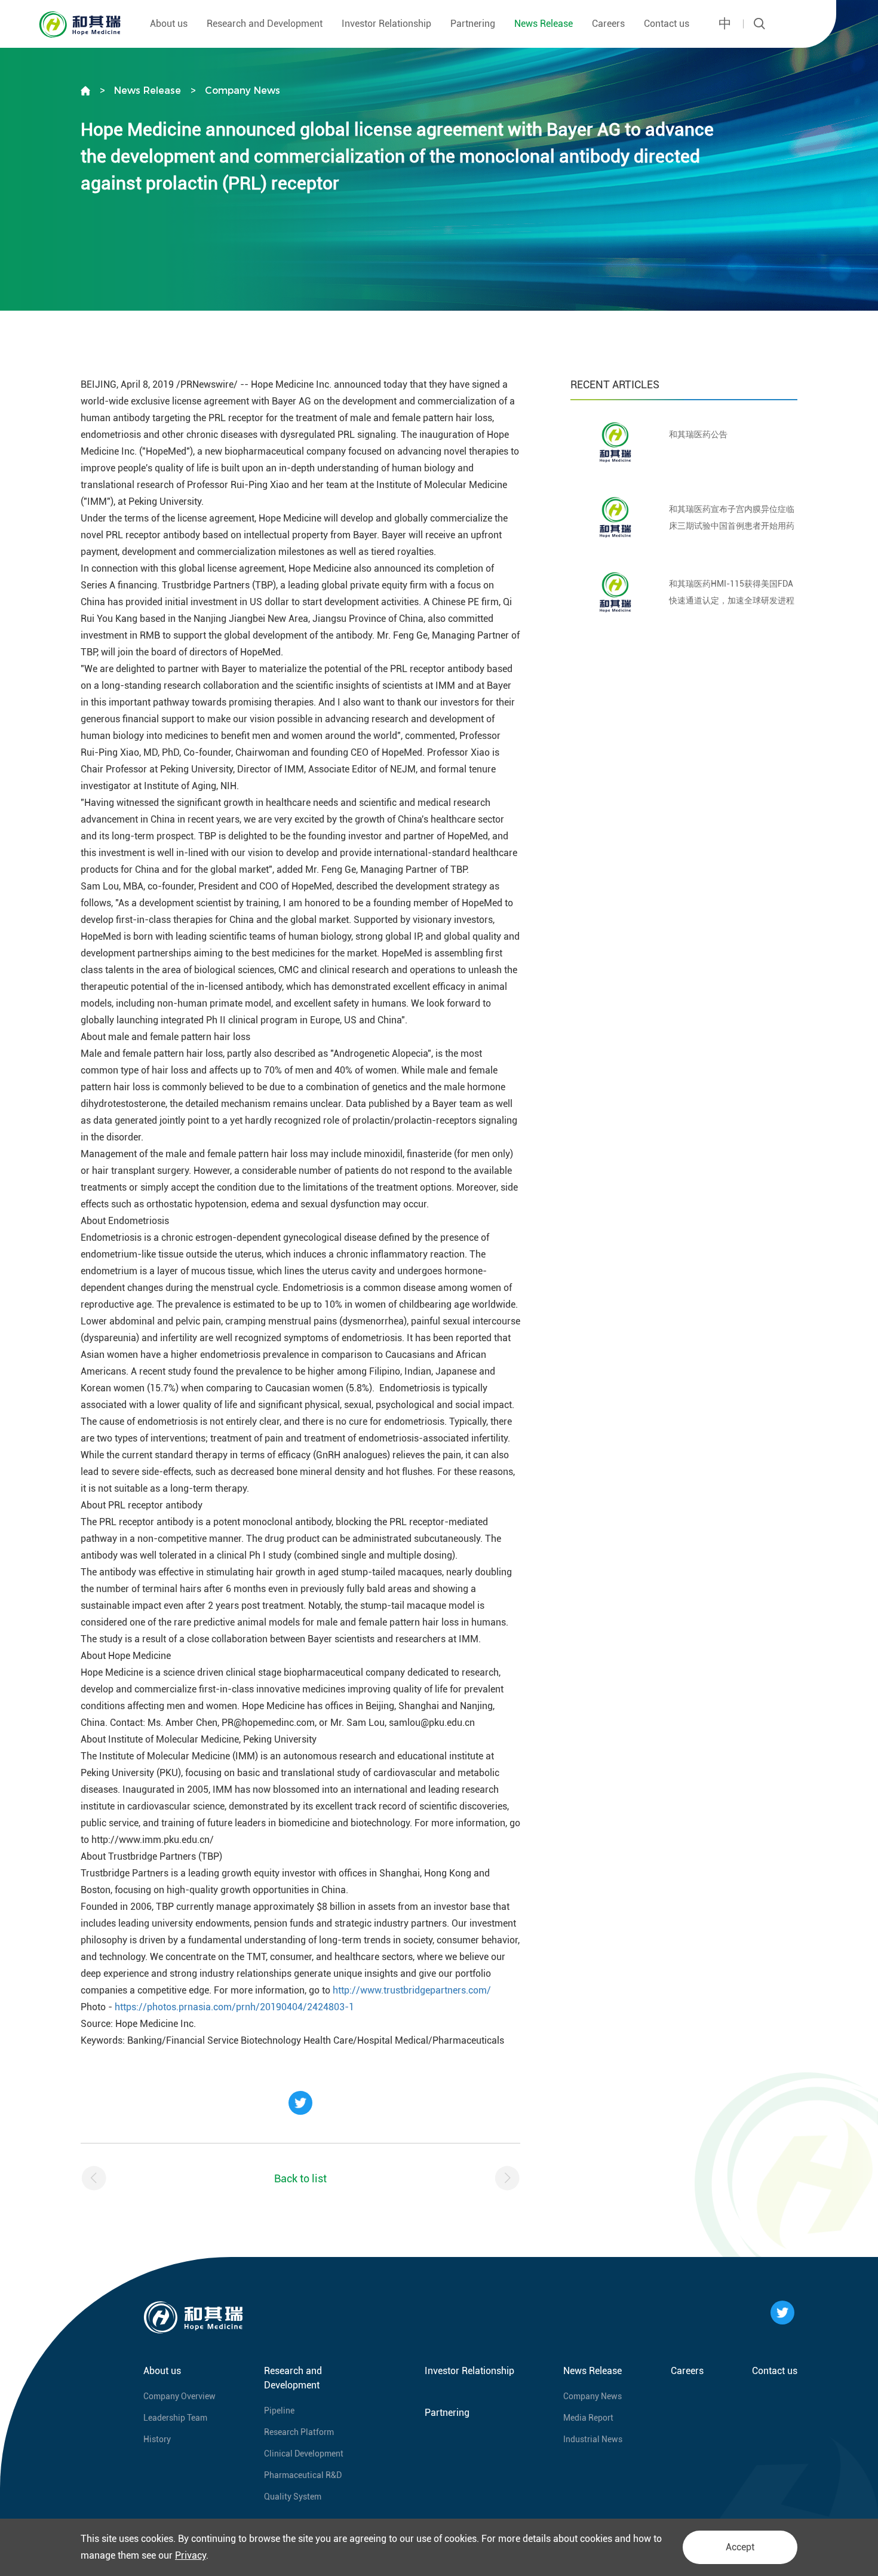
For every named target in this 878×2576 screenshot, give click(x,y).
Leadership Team (175, 2418)
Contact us (667, 24)
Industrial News (593, 2439)
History (157, 2439)
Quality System (293, 2497)
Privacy (191, 2555)
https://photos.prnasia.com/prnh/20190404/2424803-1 (234, 2007)
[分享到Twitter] (300, 2103)
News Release (544, 24)
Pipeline (279, 2411)
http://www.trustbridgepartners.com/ (412, 1990)
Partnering (473, 24)
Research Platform (299, 2432)
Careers (608, 24)
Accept (740, 2547)
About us (169, 24)
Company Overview (179, 2396)
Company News (242, 91)
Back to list (300, 2178)
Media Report (588, 2418)
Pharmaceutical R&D (303, 2475)
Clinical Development (304, 2454)
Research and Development (265, 24)
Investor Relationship (386, 24)
